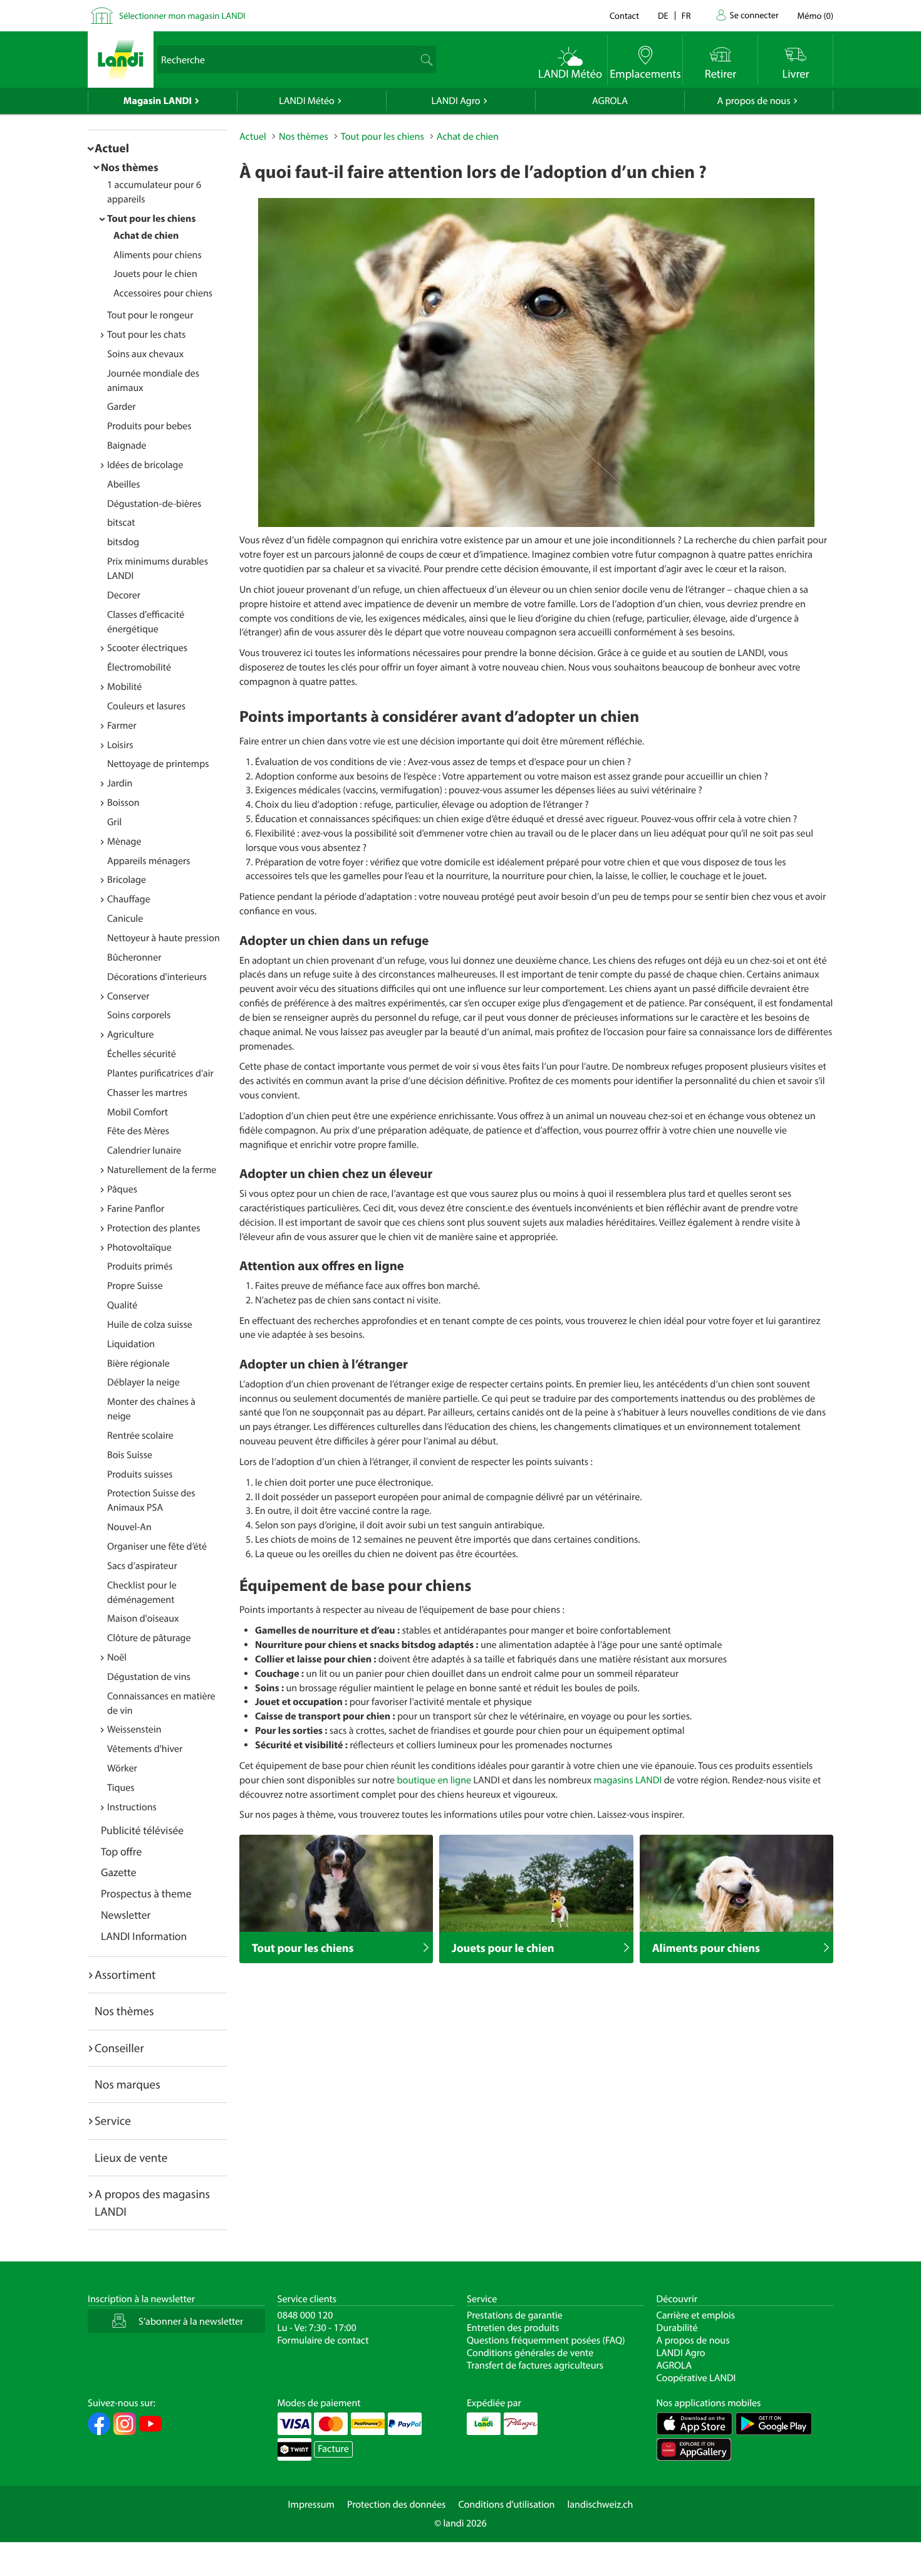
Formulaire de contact (323, 2340)
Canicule (125, 919)
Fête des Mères (138, 1131)
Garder (122, 407)
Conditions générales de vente (530, 2353)
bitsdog (123, 542)
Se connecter (754, 15)
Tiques (121, 1788)
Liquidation (131, 1344)
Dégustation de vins (149, 1677)
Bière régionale (138, 1364)
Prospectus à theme (146, 1893)
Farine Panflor (136, 1209)
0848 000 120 (305, 2315)
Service (113, 2120)
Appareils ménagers (148, 861)
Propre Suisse (135, 1286)
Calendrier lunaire (144, 1150)
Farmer (122, 726)
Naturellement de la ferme (162, 1170)
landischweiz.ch (601, 2505)
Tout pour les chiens (151, 219)
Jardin (120, 783)
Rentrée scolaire (140, 1436)
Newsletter (126, 1915)
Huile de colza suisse (150, 1325)
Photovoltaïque (139, 1248)
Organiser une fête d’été (157, 1546)
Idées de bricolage (145, 465)
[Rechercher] (425, 60)
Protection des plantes (154, 1228)
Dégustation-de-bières (154, 504)
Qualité (122, 1305)
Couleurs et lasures (146, 706)
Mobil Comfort (138, 1112)
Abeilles (124, 484)
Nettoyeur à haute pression (164, 938)
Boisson (123, 803)
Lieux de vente (131, 2157)
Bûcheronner (134, 957)
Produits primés (140, 1266)
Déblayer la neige (143, 1382)
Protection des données (397, 2505)
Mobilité (124, 687)
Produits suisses (140, 1474)
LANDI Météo (307, 101)
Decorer (124, 595)
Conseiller (119, 2048)
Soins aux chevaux (145, 354)
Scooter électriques (147, 648)
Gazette (119, 1872)
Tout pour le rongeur (150, 315)
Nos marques (127, 2084)
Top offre (121, 1851)
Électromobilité (139, 667)
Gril (114, 822)
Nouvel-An (129, 1527)
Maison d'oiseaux (143, 1619)
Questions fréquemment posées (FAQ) (546, 2340)
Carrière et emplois (696, 2315)
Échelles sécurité (142, 1054)
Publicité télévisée (142, 1830)
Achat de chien (146, 236)
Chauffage (129, 899)
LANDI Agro (455, 101)
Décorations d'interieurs (157, 977)
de (663, 15)
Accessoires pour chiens (163, 293)
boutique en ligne (434, 1780)
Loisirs (120, 745)
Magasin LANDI (158, 101)
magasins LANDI (628, 1780)
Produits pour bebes (149, 426)
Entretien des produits (513, 2328)
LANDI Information (144, 1936)
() (815, 15)
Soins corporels (139, 1015)
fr (686, 15)
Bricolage (127, 880)
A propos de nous (753, 101)
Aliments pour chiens (158, 255)
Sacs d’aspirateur (142, 1566)
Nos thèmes (130, 167)
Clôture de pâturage (149, 1638)
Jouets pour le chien (155, 274)
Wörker (122, 1768)
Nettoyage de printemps (158, 764)
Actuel (112, 148)
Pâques (122, 1189)
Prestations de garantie (515, 2315)
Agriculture (130, 1035)
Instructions (132, 1807)
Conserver (128, 996)
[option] (536, 362)
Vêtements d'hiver (145, 1749)
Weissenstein (134, 1729)
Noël (117, 1657)
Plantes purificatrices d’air (160, 1073)
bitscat (121, 523)
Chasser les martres (147, 1093)
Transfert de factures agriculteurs (535, 2365)
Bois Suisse (130, 1455)
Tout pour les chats (146, 335)
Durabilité (677, 2328)
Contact (624, 15)
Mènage (124, 842)
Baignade (127, 446)
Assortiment (125, 1974)
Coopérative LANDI (696, 2378)
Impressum (311, 2505)
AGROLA (610, 101)
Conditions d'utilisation (506, 2505)
